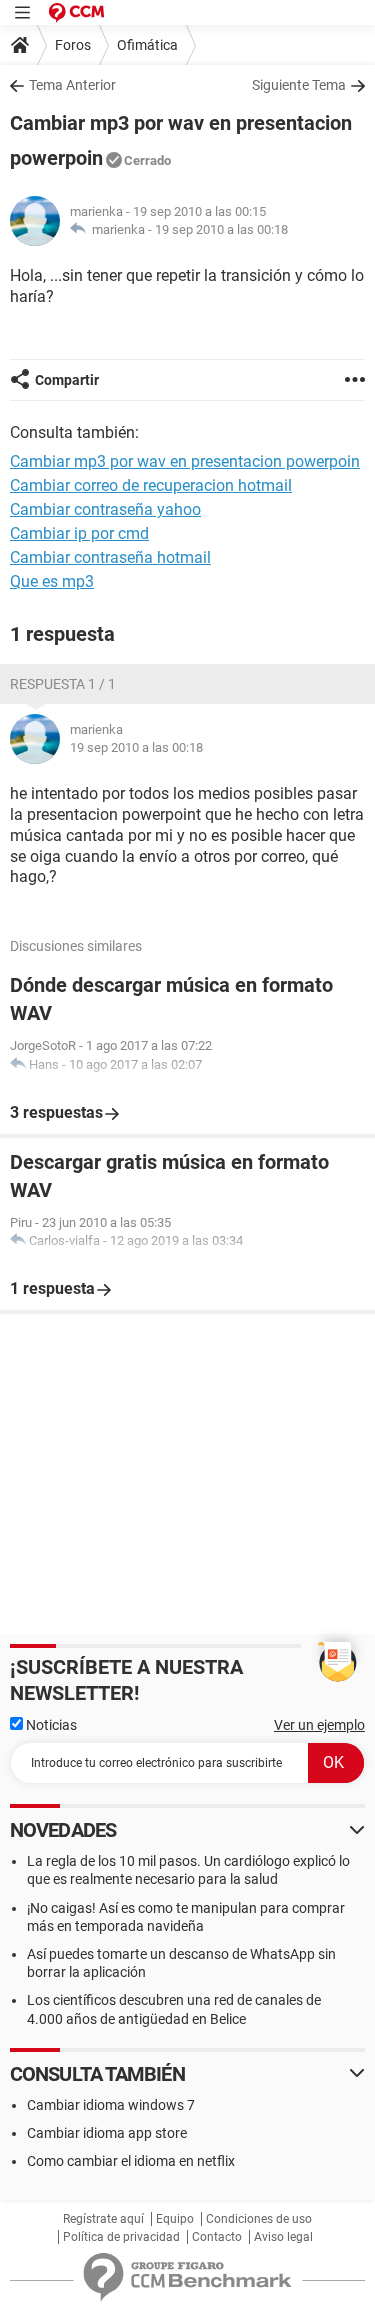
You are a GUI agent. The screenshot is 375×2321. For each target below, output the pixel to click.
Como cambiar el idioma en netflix (131, 2161)
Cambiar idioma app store (107, 2133)
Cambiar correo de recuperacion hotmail (151, 485)
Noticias (50, 1725)
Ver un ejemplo (319, 1725)
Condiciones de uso (259, 2219)
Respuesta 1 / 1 (63, 684)
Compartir (67, 380)
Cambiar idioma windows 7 (111, 2105)
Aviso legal (283, 2237)
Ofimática (147, 45)
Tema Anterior (72, 85)
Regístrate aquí (103, 2219)
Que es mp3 (52, 581)
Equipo (175, 2219)
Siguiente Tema (299, 85)
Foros (73, 45)
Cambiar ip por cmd (79, 533)
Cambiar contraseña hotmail (110, 557)
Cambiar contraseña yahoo (105, 509)
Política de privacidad (121, 2237)
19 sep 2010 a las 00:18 (221, 229)
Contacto (217, 2237)
